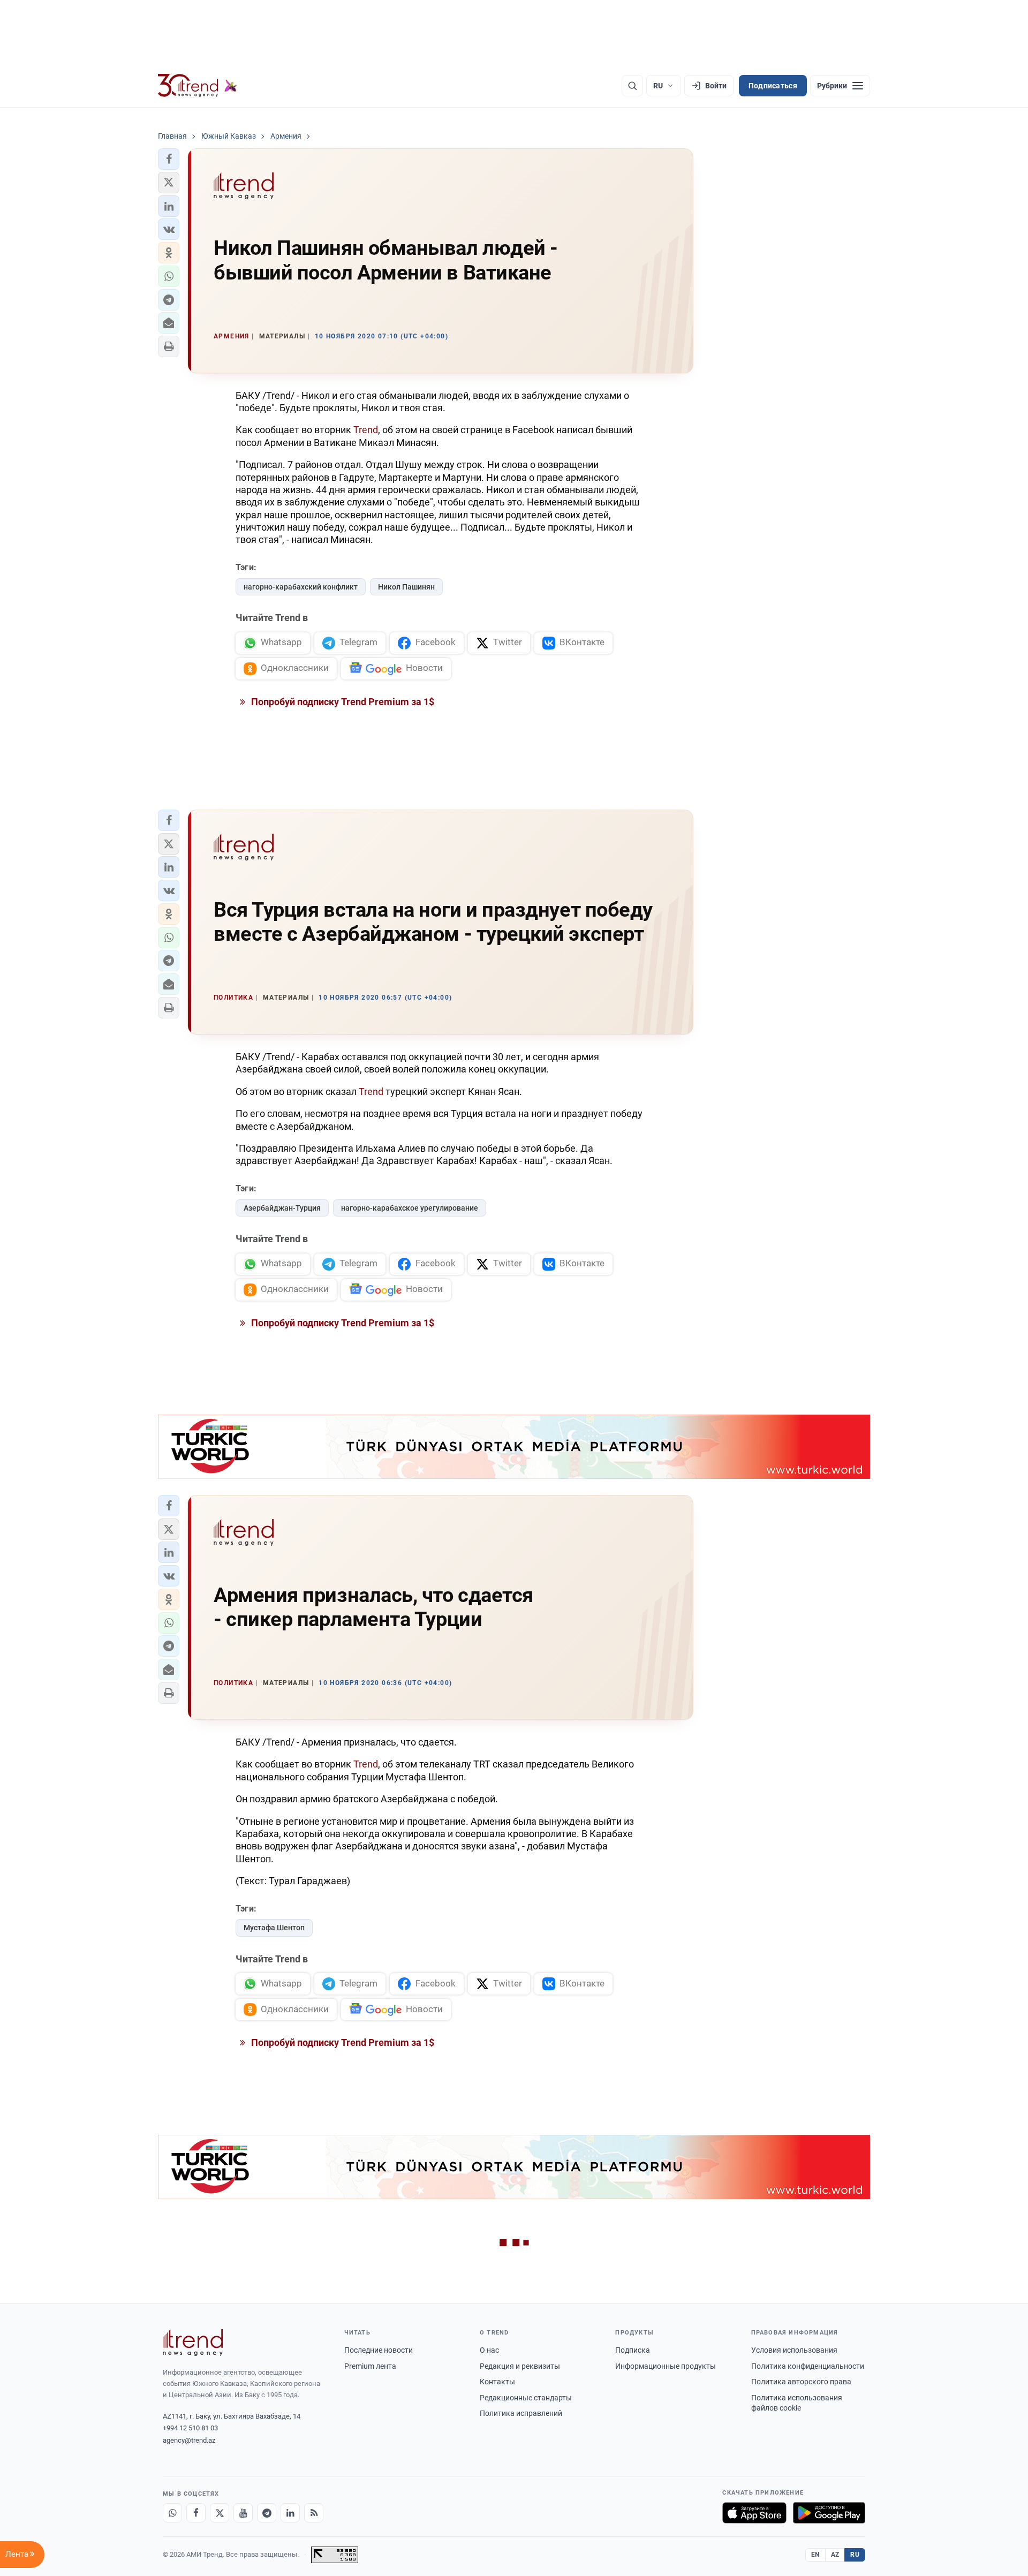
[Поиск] (632, 86)
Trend (366, 430)
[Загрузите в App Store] (754, 2513)
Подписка (633, 2350)
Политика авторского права (801, 2382)
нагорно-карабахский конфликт (301, 587)
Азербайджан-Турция (282, 1208)
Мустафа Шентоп (274, 1928)
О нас (489, 2350)
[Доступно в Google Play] (829, 2513)
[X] (220, 2513)
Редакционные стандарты (526, 2398)
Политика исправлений (521, 2413)
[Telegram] (267, 2513)
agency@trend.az (189, 2440)
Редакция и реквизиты (520, 2366)
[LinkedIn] (290, 2513)
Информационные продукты (666, 2366)
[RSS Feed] (314, 2513)
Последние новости (379, 2350)
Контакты (497, 2382)
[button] (169, 159)
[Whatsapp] (172, 2513)
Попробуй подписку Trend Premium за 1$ (342, 702)
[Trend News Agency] (193, 2343)
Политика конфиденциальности (808, 2366)
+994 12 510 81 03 (190, 2428)
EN (815, 2555)
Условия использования (794, 2350)
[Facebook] (196, 2513)
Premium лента (370, 2366)
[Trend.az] (198, 86)
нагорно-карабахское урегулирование (410, 1208)
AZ (835, 2555)
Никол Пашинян (406, 587)
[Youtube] (243, 2513)
